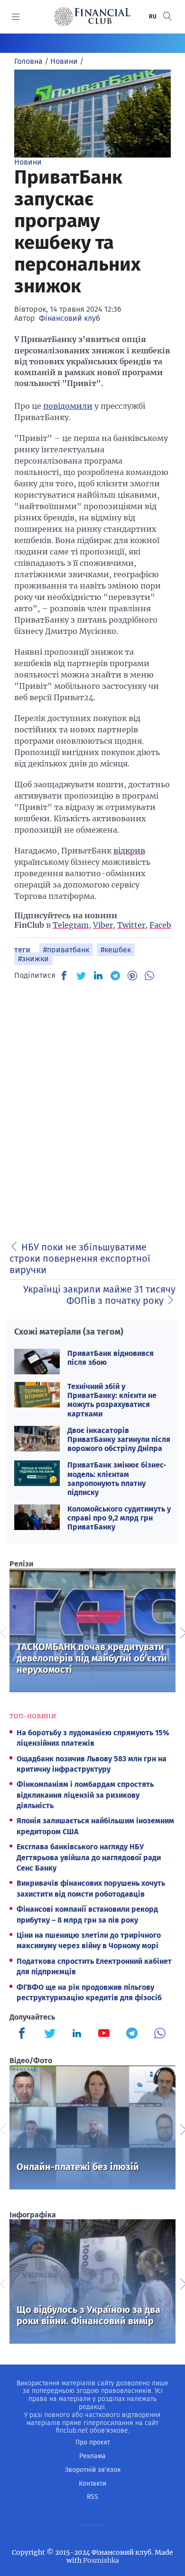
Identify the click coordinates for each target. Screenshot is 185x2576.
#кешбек (116, 950)
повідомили (68, 406)
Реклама (92, 2456)
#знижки (33, 959)
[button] (167, 16)
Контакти (92, 2484)
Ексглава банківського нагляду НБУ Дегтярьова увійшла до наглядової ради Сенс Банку (89, 1857)
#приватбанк (66, 950)
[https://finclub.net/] (92, 17)
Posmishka (101, 2560)
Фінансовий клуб (69, 318)
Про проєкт (93, 2442)
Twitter (131, 925)
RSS (92, 2497)
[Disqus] (92, 1108)
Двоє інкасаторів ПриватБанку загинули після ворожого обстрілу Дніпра (119, 1439)
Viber (103, 925)
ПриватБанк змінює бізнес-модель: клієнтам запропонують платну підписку (117, 1479)
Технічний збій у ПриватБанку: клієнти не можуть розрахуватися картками (112, 1400)
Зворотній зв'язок (93, 2470)
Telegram (71, 925)
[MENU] (16, 17)
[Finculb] (24, 2034)
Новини (28, 162)
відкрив (129, 851)
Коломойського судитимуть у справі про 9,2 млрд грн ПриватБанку (119, 1518)
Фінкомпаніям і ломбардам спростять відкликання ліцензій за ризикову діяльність (85, 1795)
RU (153, 17)
